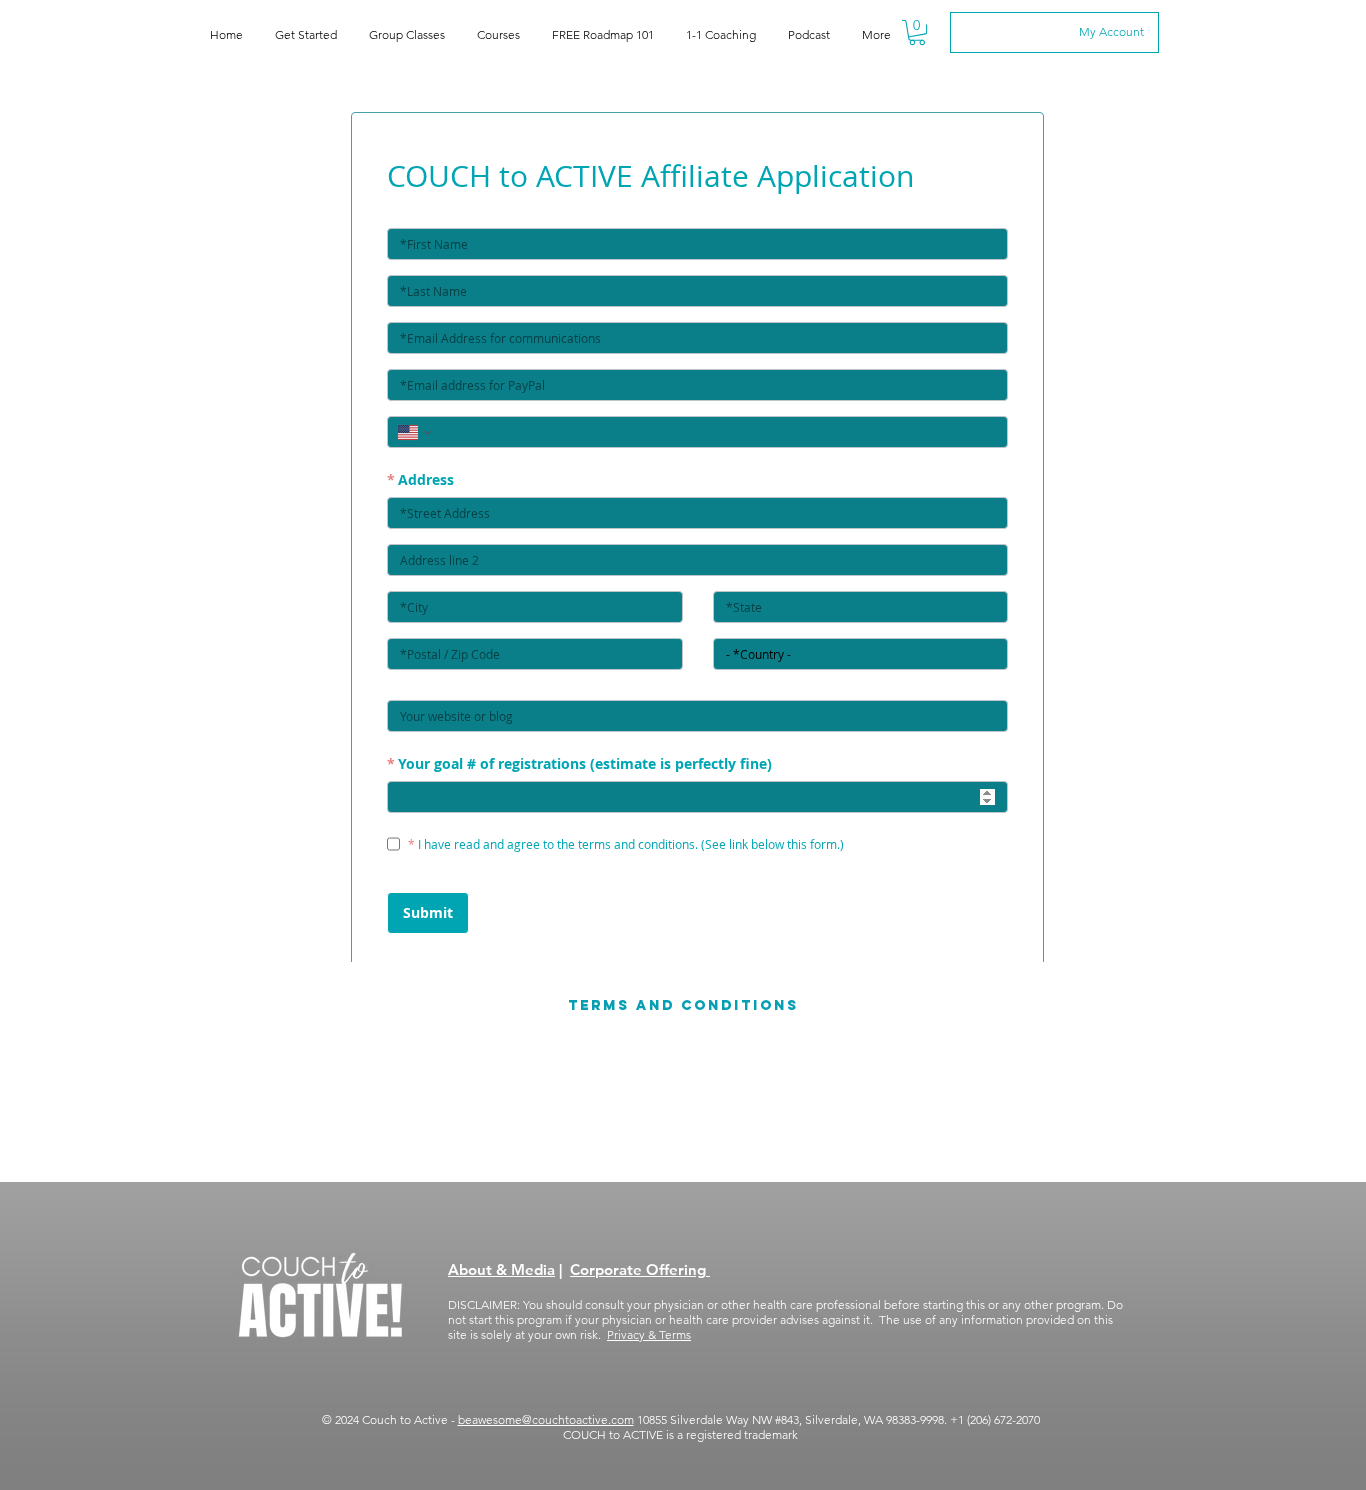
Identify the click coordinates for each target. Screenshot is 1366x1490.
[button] (917, 32)
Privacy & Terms (649, 1334)
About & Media (501, 1269)
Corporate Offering (640, 1269)
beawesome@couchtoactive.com (546, 1419)
